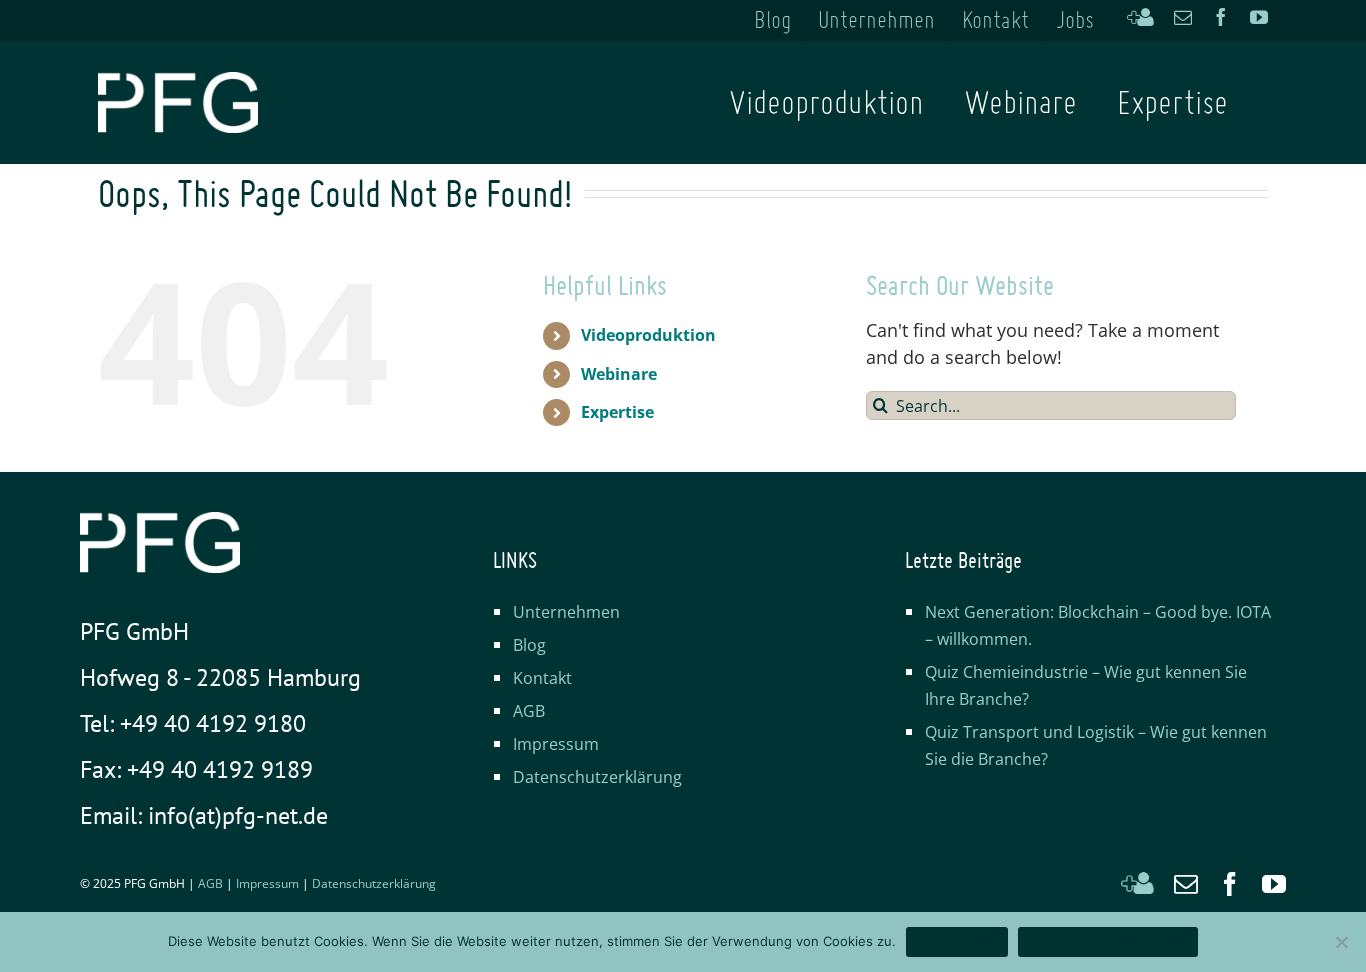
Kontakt (542, 678)
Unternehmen (566, 612)
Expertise (617, 412)
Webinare (619, 374)
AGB (529, 711)
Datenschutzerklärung (597, 777)
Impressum (556, 744)
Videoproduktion (648, 335)
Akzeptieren (957, 941)
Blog (529, 645)
